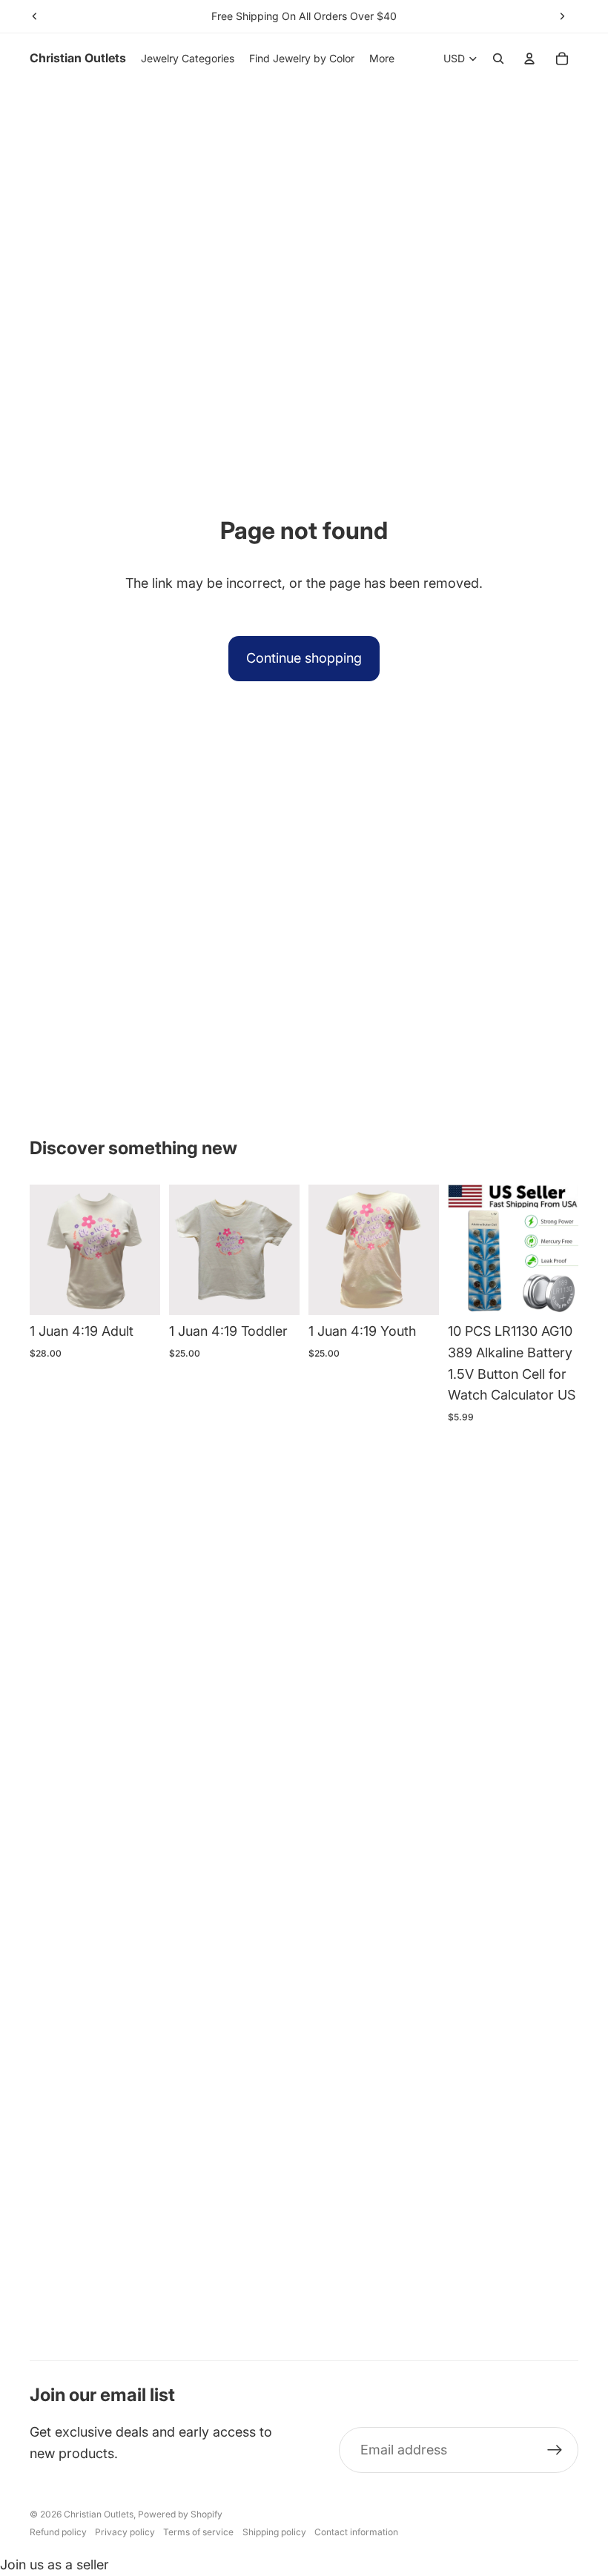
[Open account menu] (529, 59)
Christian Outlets (99, 2514)
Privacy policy (125, 2532)
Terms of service (198, 2532)
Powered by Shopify (180, 2514)
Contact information (356, 2532)
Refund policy (58, 2532)
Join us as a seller (54, 2565)
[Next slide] (562, 16)
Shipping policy (274, 2532)
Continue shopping (304, 658)
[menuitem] (382, 59)
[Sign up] (555, 2450)
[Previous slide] (35, 16)
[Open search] (498, 59)
